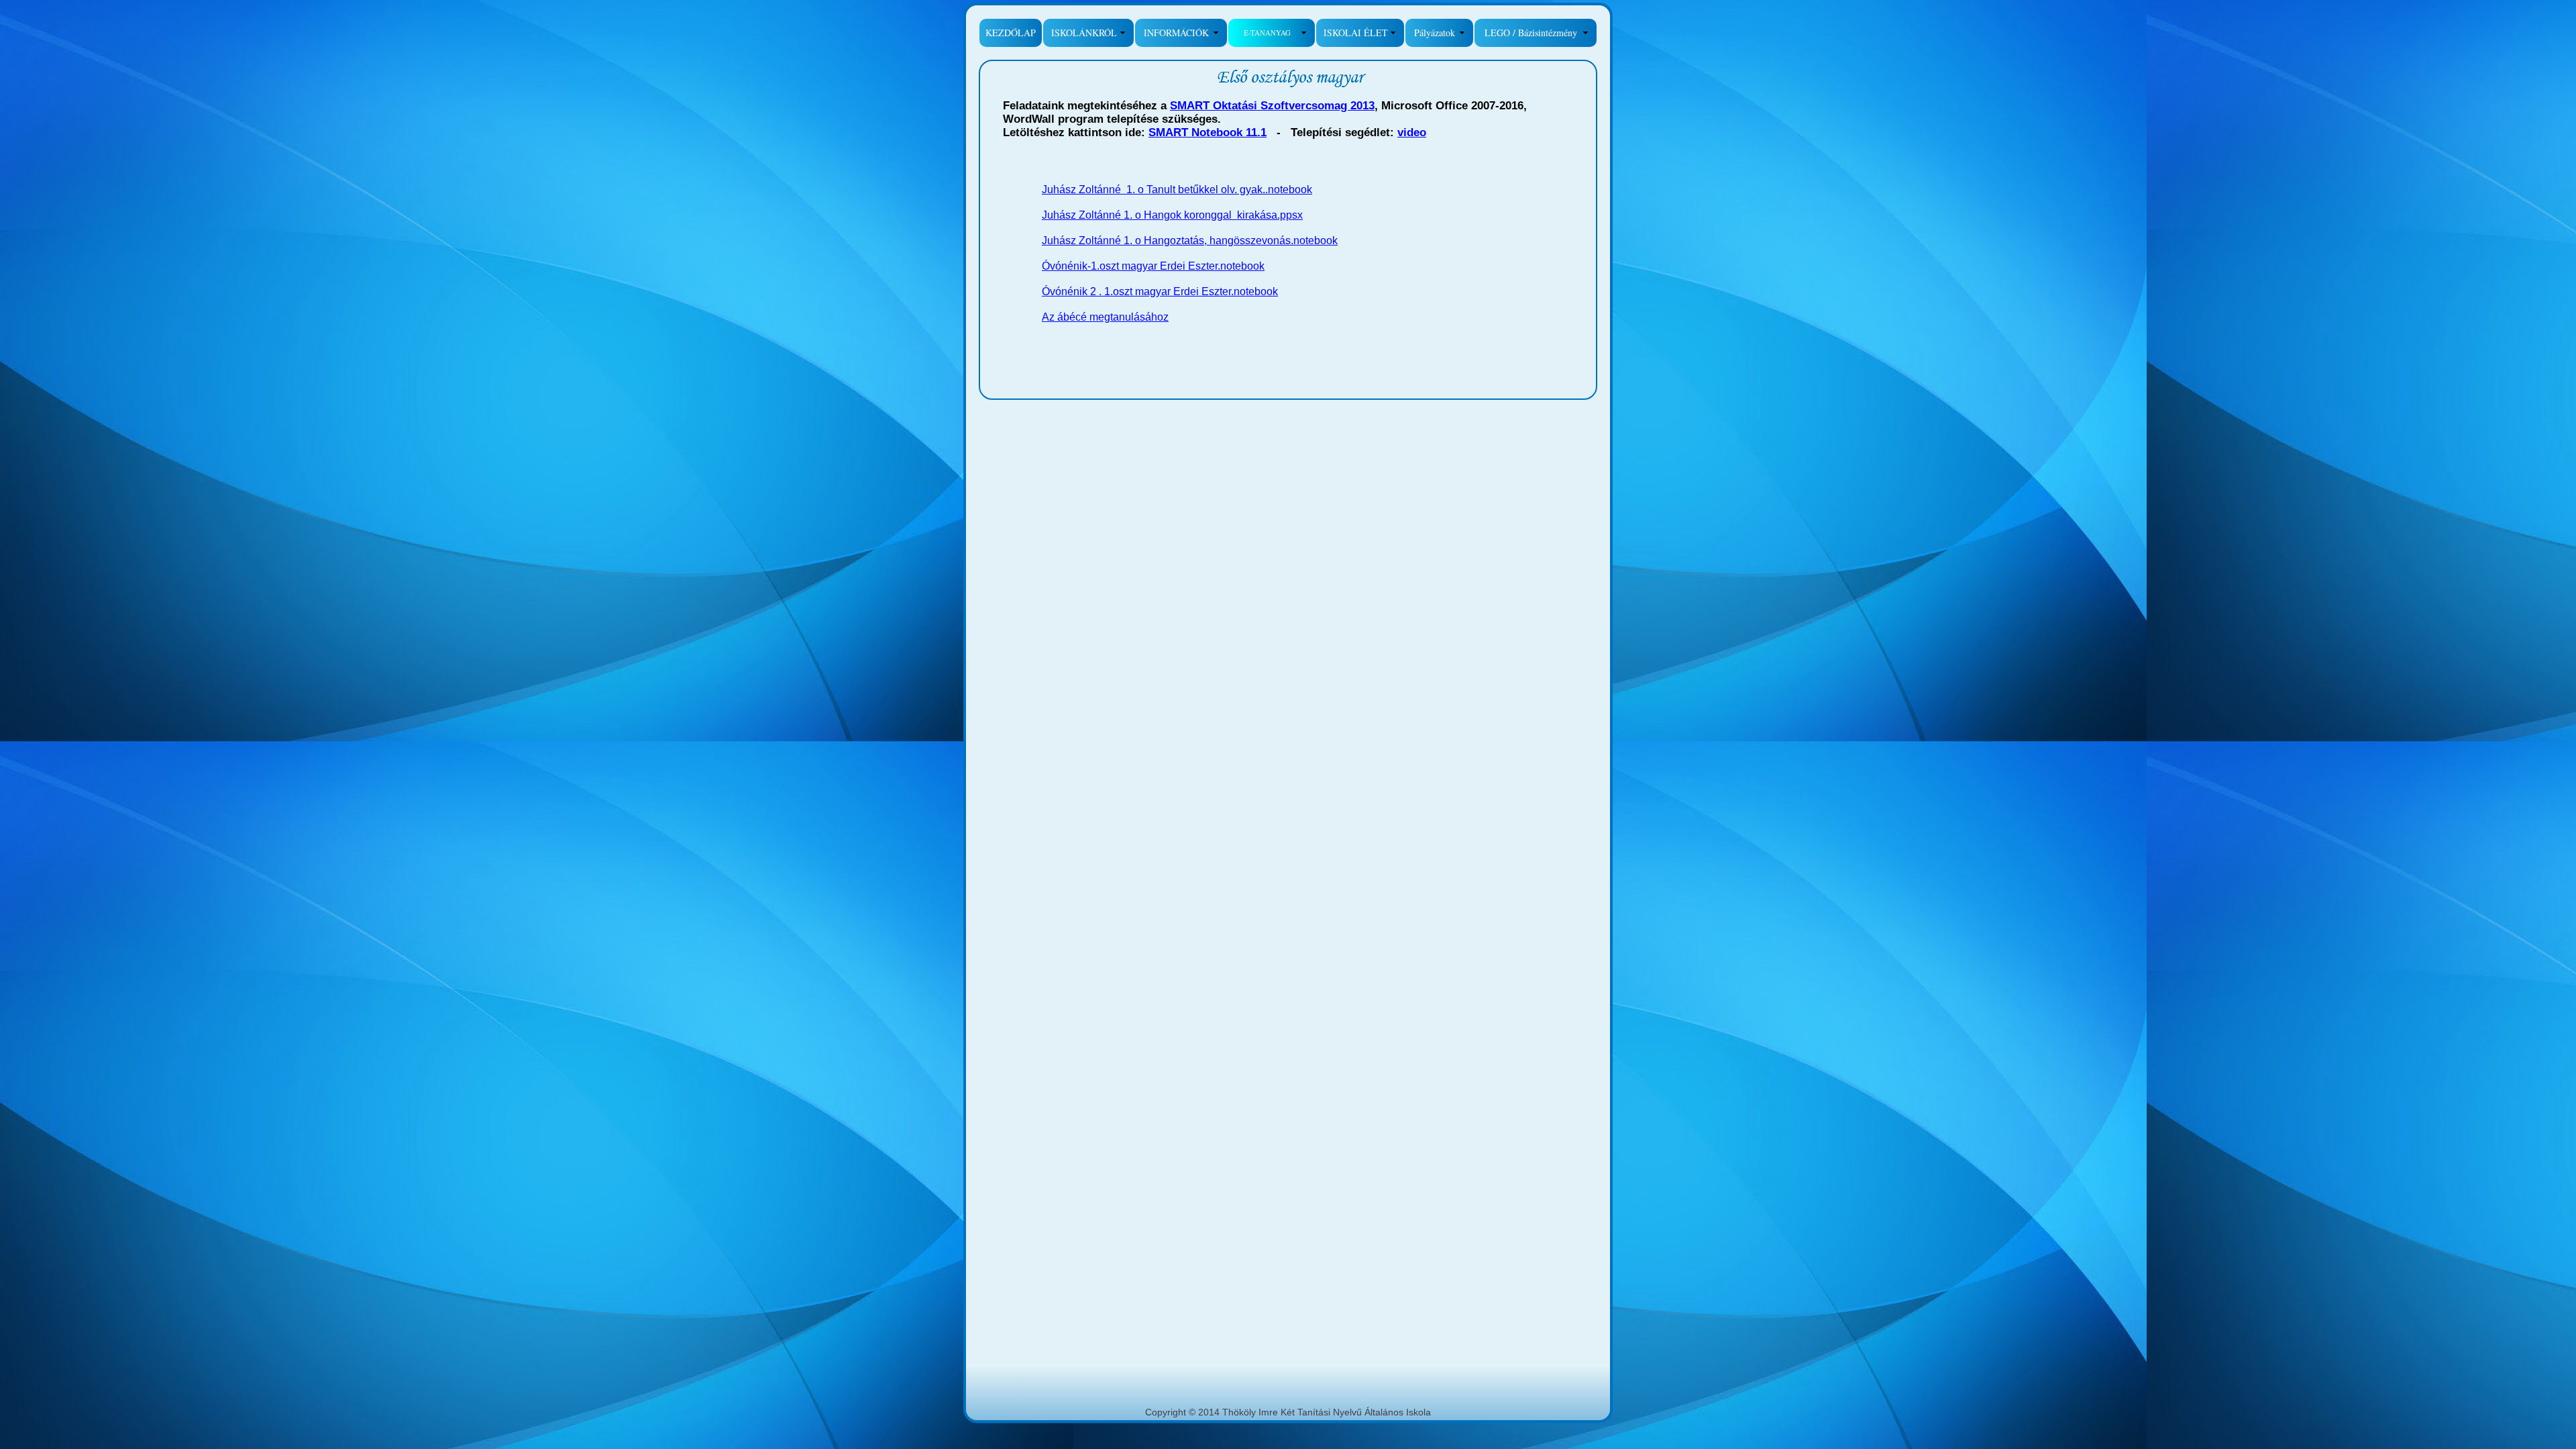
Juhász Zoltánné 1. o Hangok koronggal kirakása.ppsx (1172, 215)
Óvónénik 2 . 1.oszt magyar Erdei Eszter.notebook (1160, 291)
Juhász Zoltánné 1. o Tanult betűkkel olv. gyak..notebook (1177, 190)
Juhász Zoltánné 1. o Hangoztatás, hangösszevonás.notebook (1190, 240)
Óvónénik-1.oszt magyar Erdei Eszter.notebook (1153, 266)
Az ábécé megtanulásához (1105, 317)
